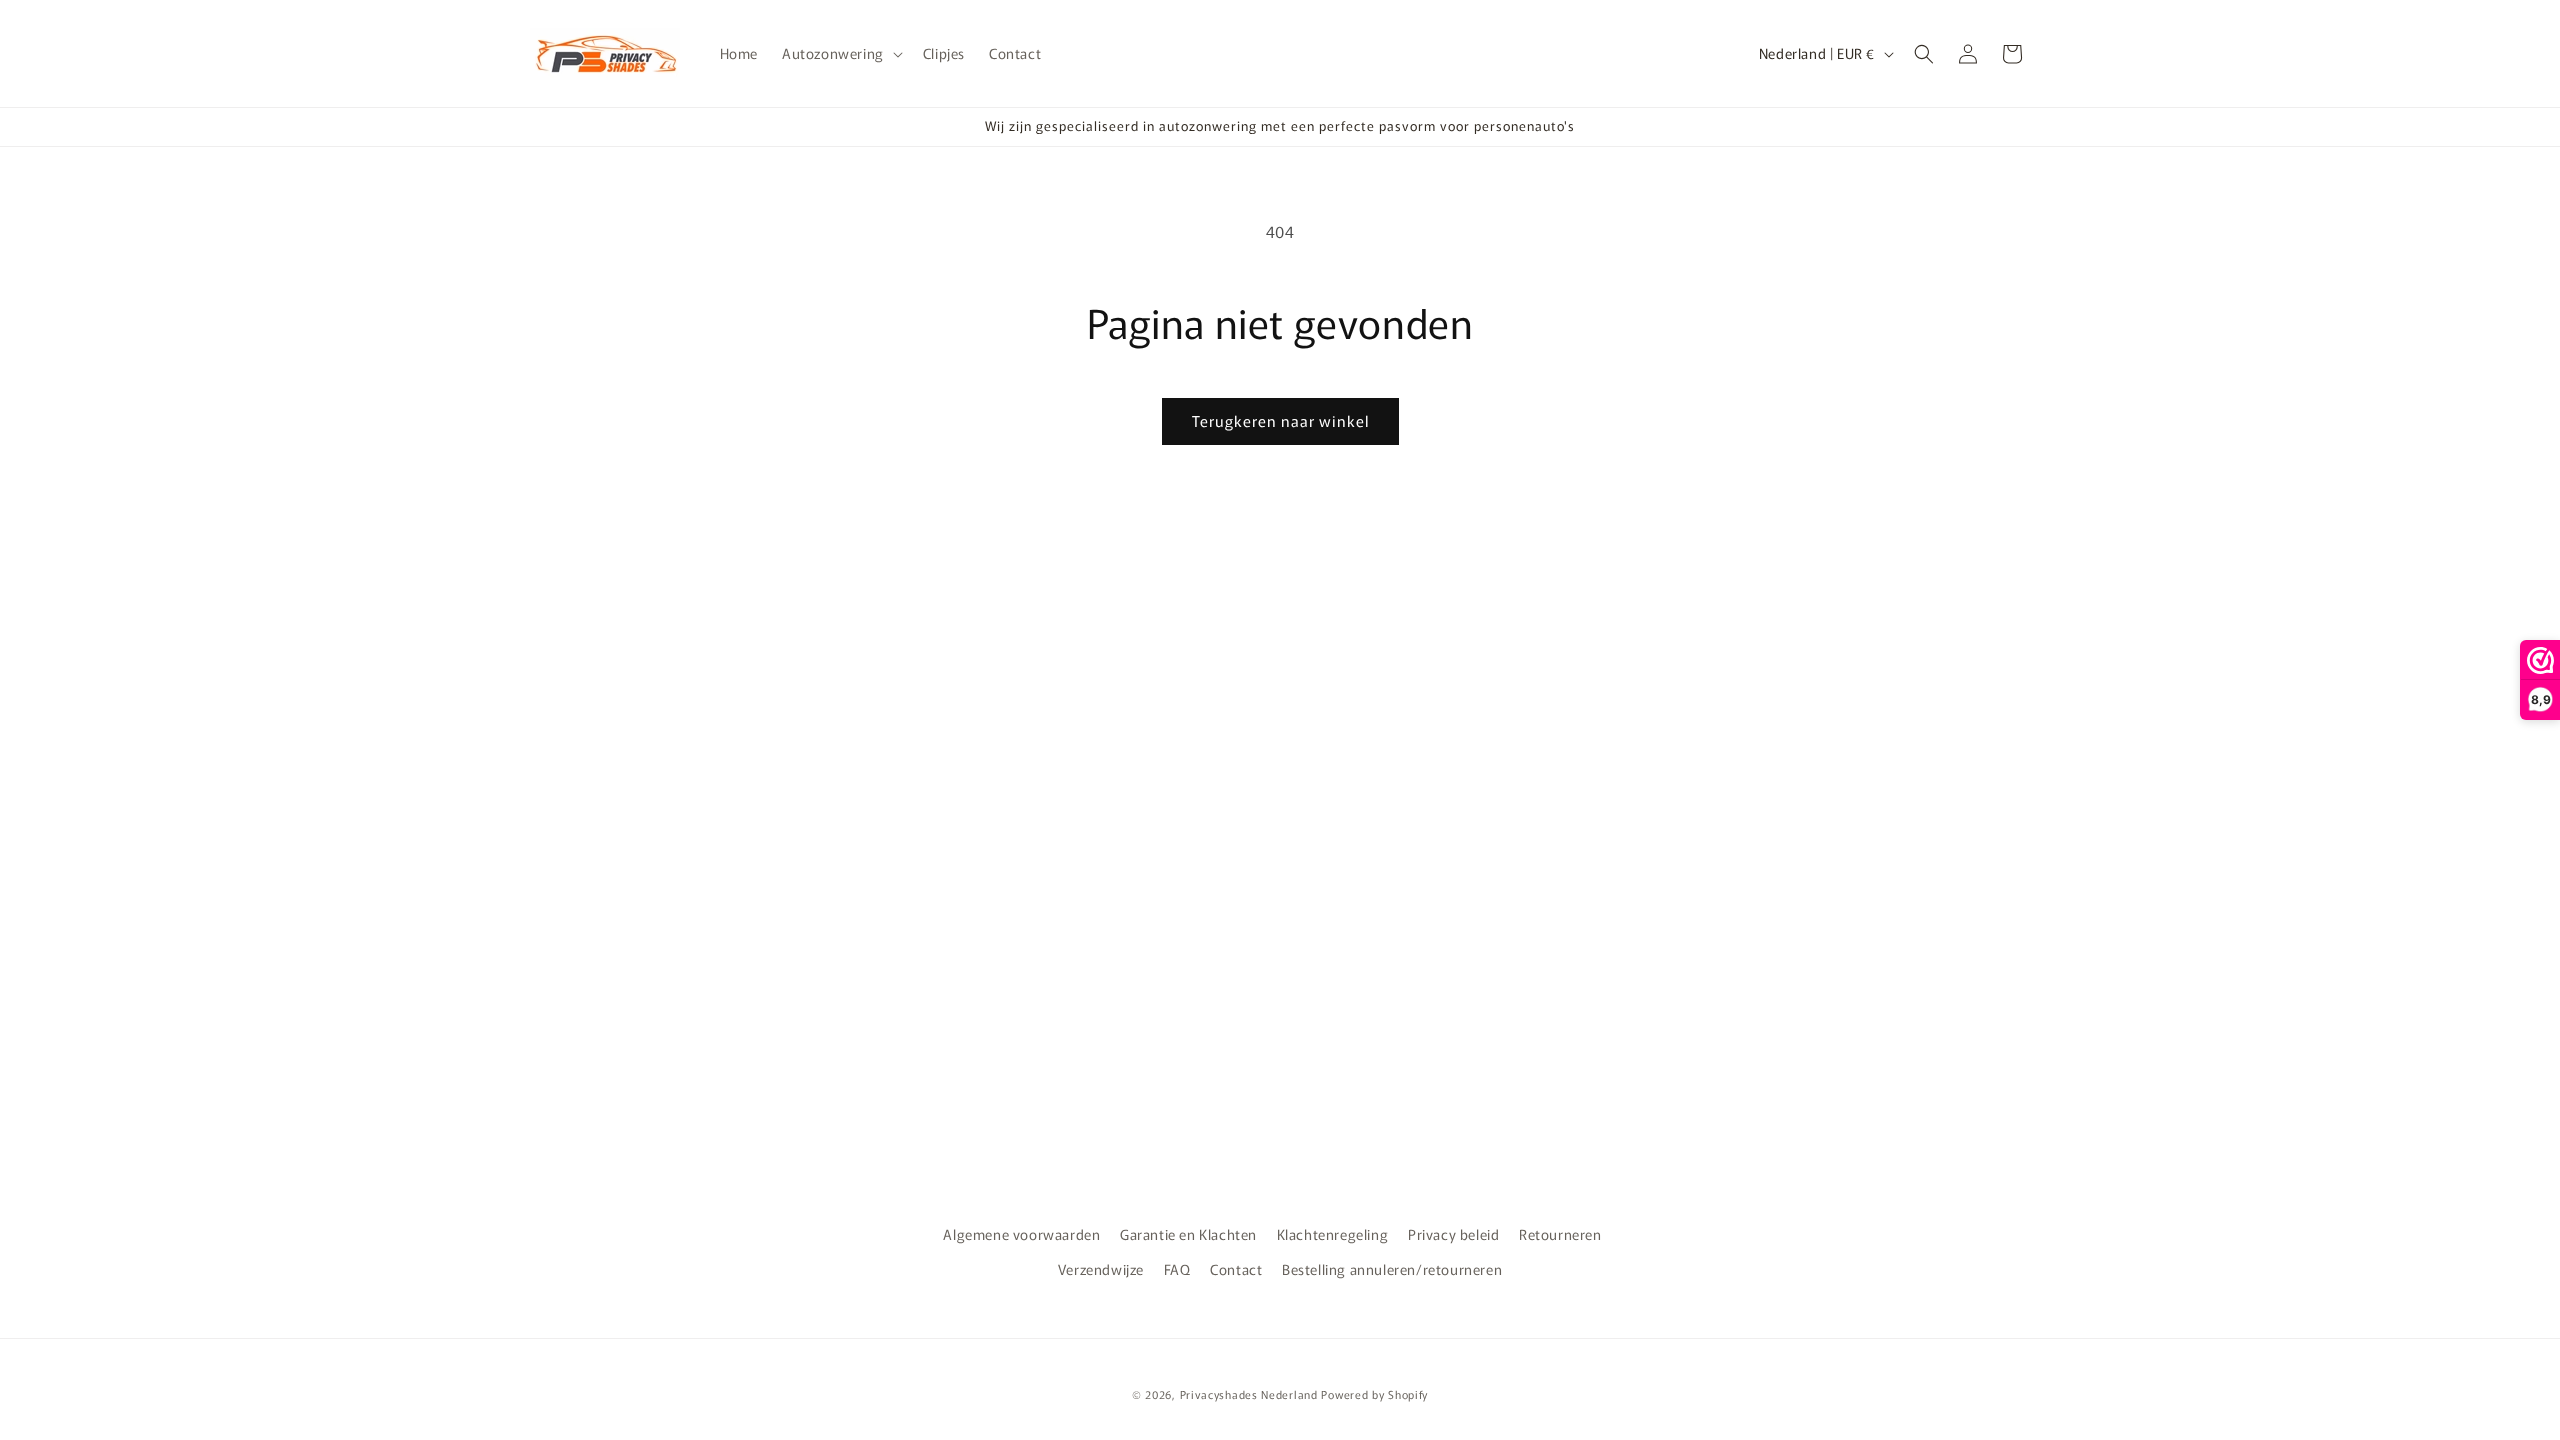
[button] (840, 53)
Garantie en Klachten (1188, 1234)
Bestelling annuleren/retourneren (1392, 1269)
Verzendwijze (1101, 1269)
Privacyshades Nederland (1249, 1394)
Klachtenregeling (1333, 1234)
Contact (1236, 1269)
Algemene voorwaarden (1021, 1234)
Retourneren (1560, 1234)
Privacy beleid (1453, 1234)
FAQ (1177, 1269)
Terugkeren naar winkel (1280, 420)
